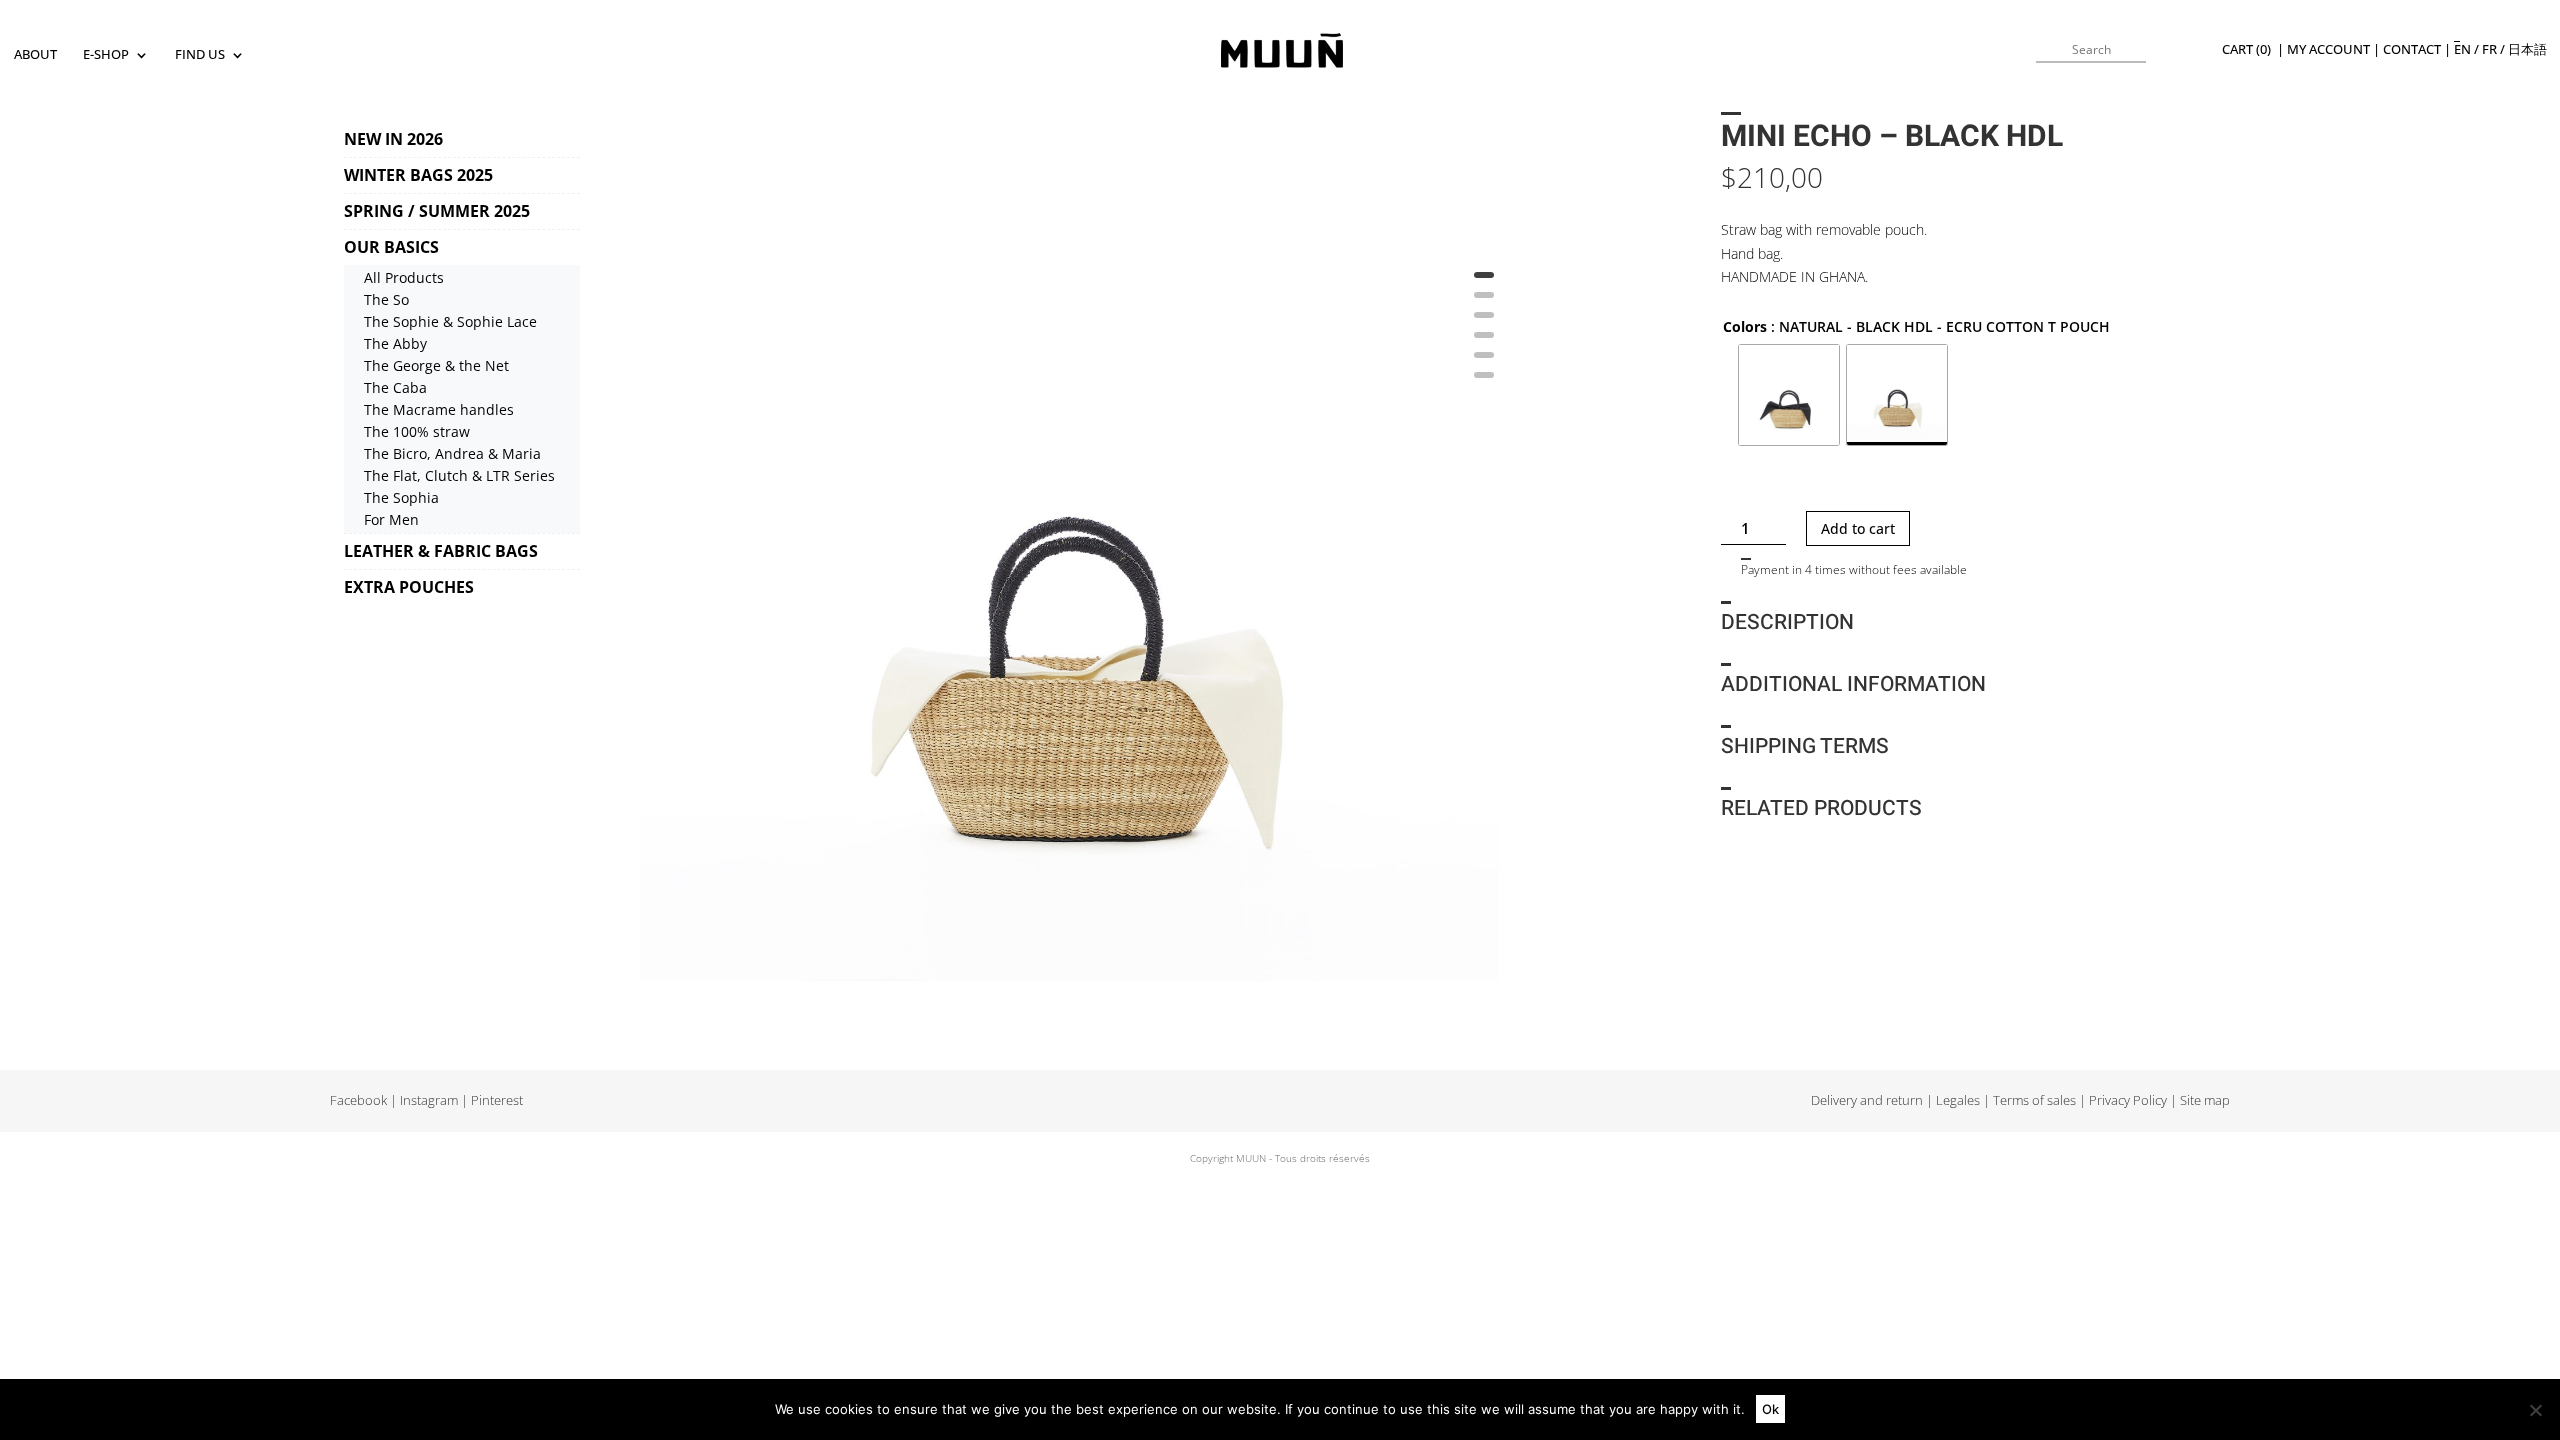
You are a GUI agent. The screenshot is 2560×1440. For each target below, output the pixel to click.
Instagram (429, 1100)
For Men (391, 519)
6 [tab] (1484, 382)
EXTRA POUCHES (409, 587)
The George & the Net (436, 365)
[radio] (1789, 395)
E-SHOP (106, 55)
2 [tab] (1484, 302)
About (35, 55)
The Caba (395, 387)
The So (386, 299)
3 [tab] (1484, 322)
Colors (1745, 326)
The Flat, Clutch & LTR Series (459, 475)
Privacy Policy (2128, 1100)
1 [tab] (1484, 282)
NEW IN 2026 (393, 139)
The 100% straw (417, 431)
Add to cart (1858, 528)
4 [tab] (1484, 342)
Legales (1958, 1100)
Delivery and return (1867, 1100)
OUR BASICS (391, 247)
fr (2489, 49)
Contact (2412, 49)
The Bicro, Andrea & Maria (452, 453)
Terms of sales (2034, 1100)
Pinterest (497, 1100)
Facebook (358, 1100)
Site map (2205, 1100)
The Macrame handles (439, 409)
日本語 (2527, 49)
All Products (404, 277)
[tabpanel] (1069, 551)
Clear (1735, 481)
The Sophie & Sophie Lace (450, 321)
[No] (2535, 1410)
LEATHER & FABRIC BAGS (441, 551)
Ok (1770, 1409)
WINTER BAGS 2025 (418, 175)
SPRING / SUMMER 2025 (437, 211)
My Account (2328, 49)
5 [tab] (1484, 362)
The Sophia (401, 497)
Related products (1821, 808)
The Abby (395, 343)
